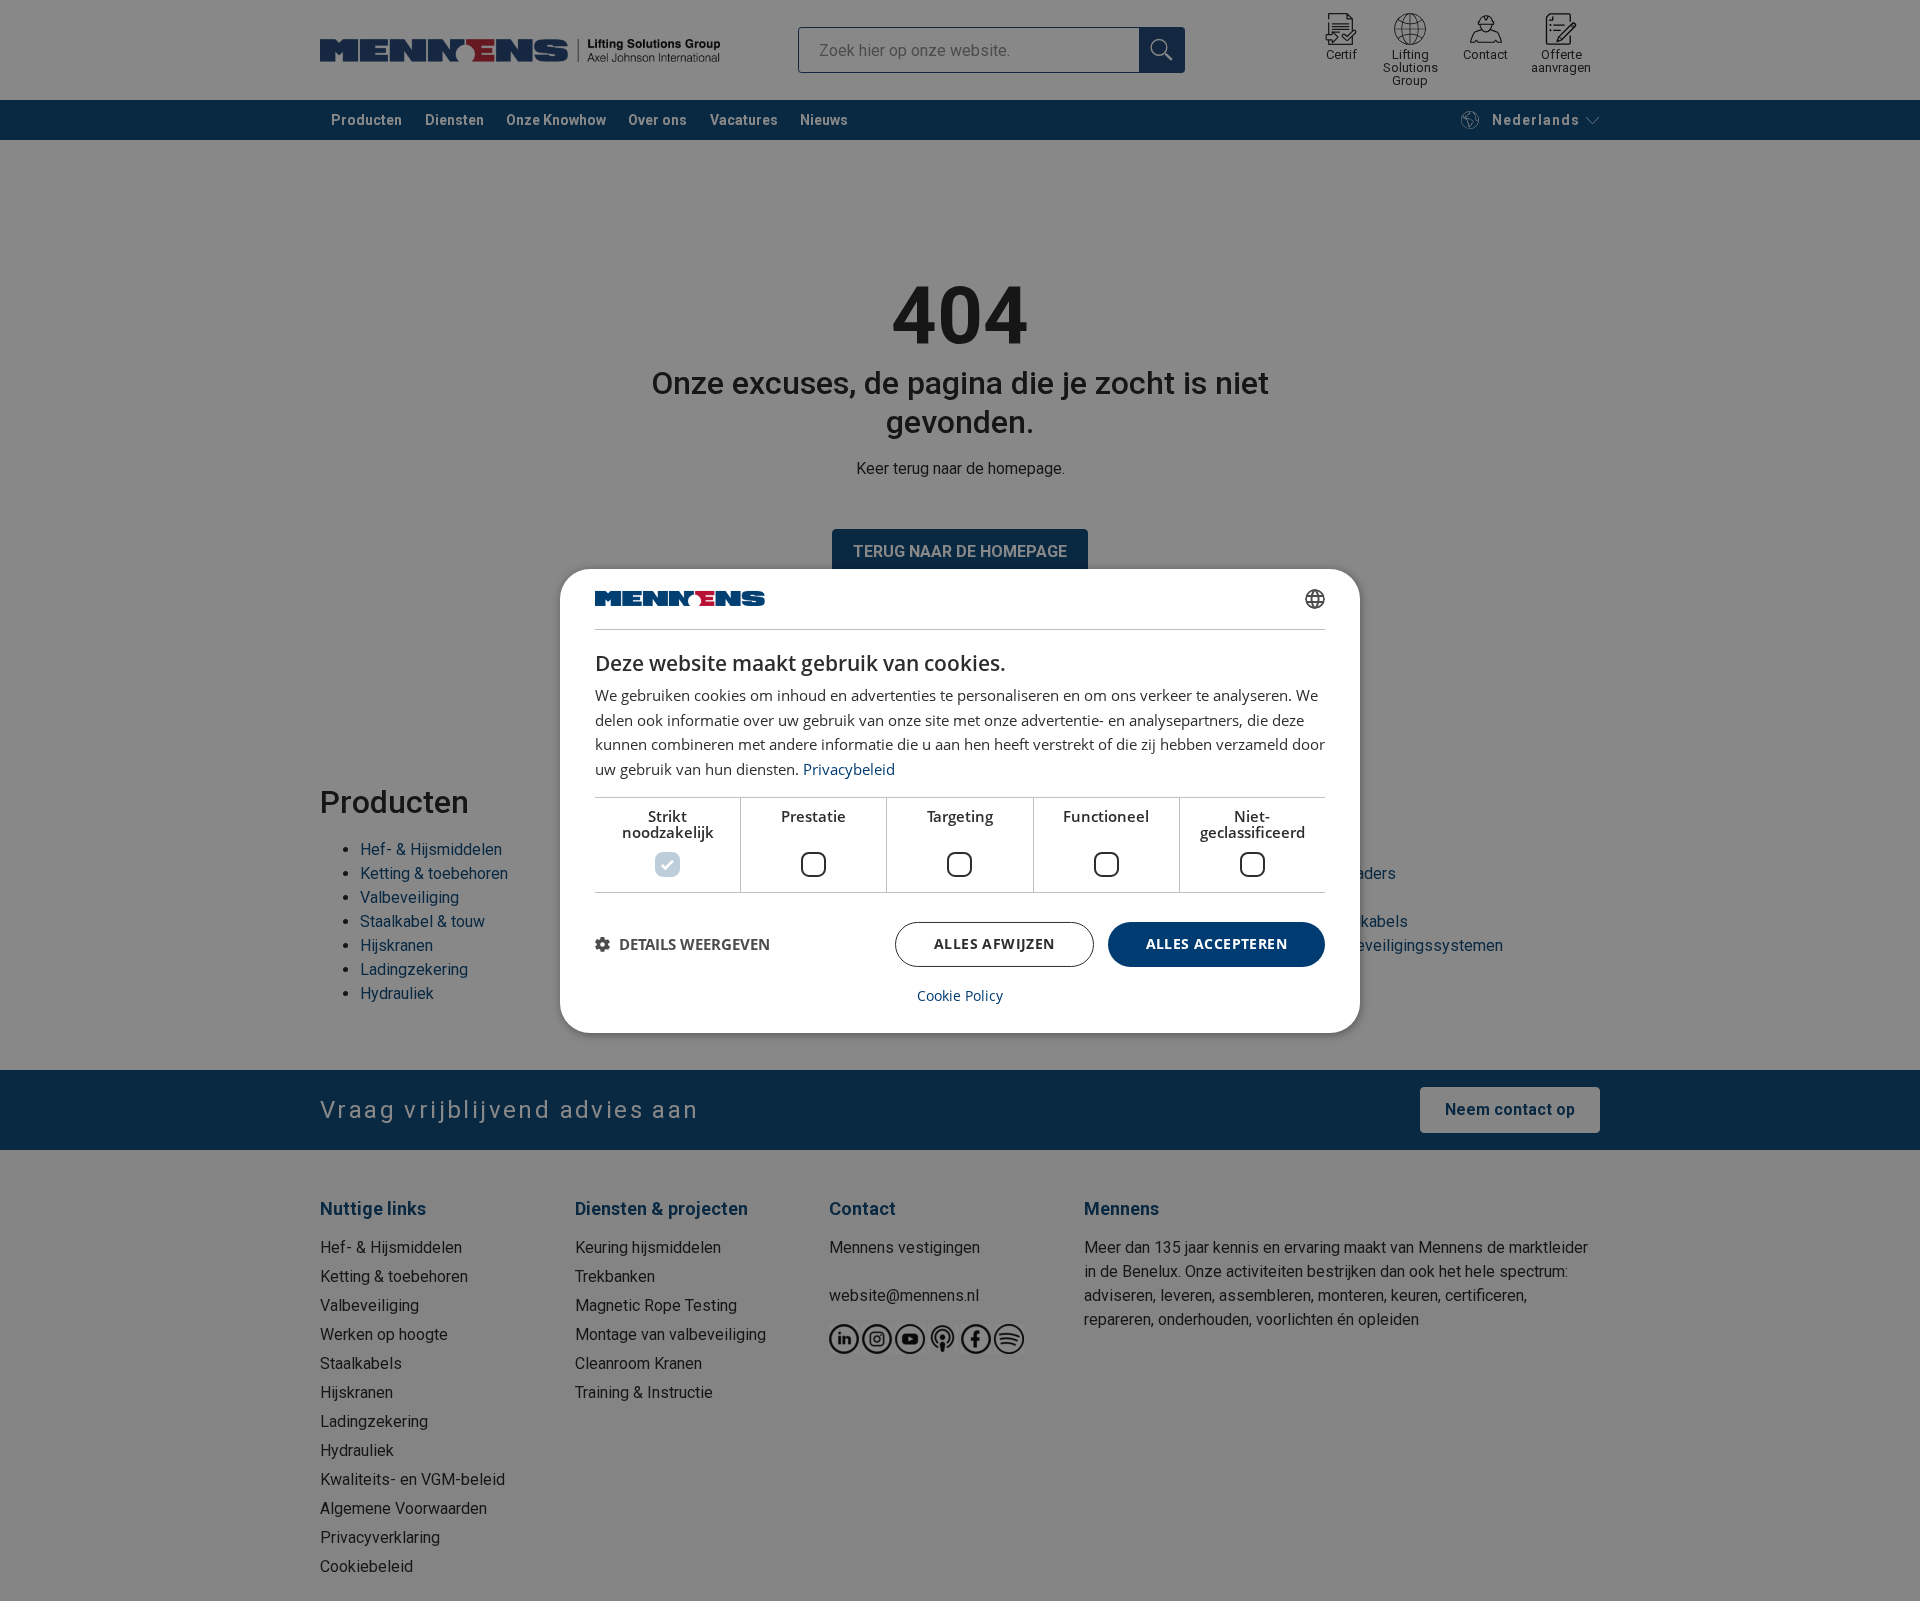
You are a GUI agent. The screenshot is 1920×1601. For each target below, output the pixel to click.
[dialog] (960, 800)
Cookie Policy (960, 996)
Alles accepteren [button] (1216, 943)
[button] (682, 944)
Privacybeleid (849, 769)
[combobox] (1315, 598)
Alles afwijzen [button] (994, 943)
